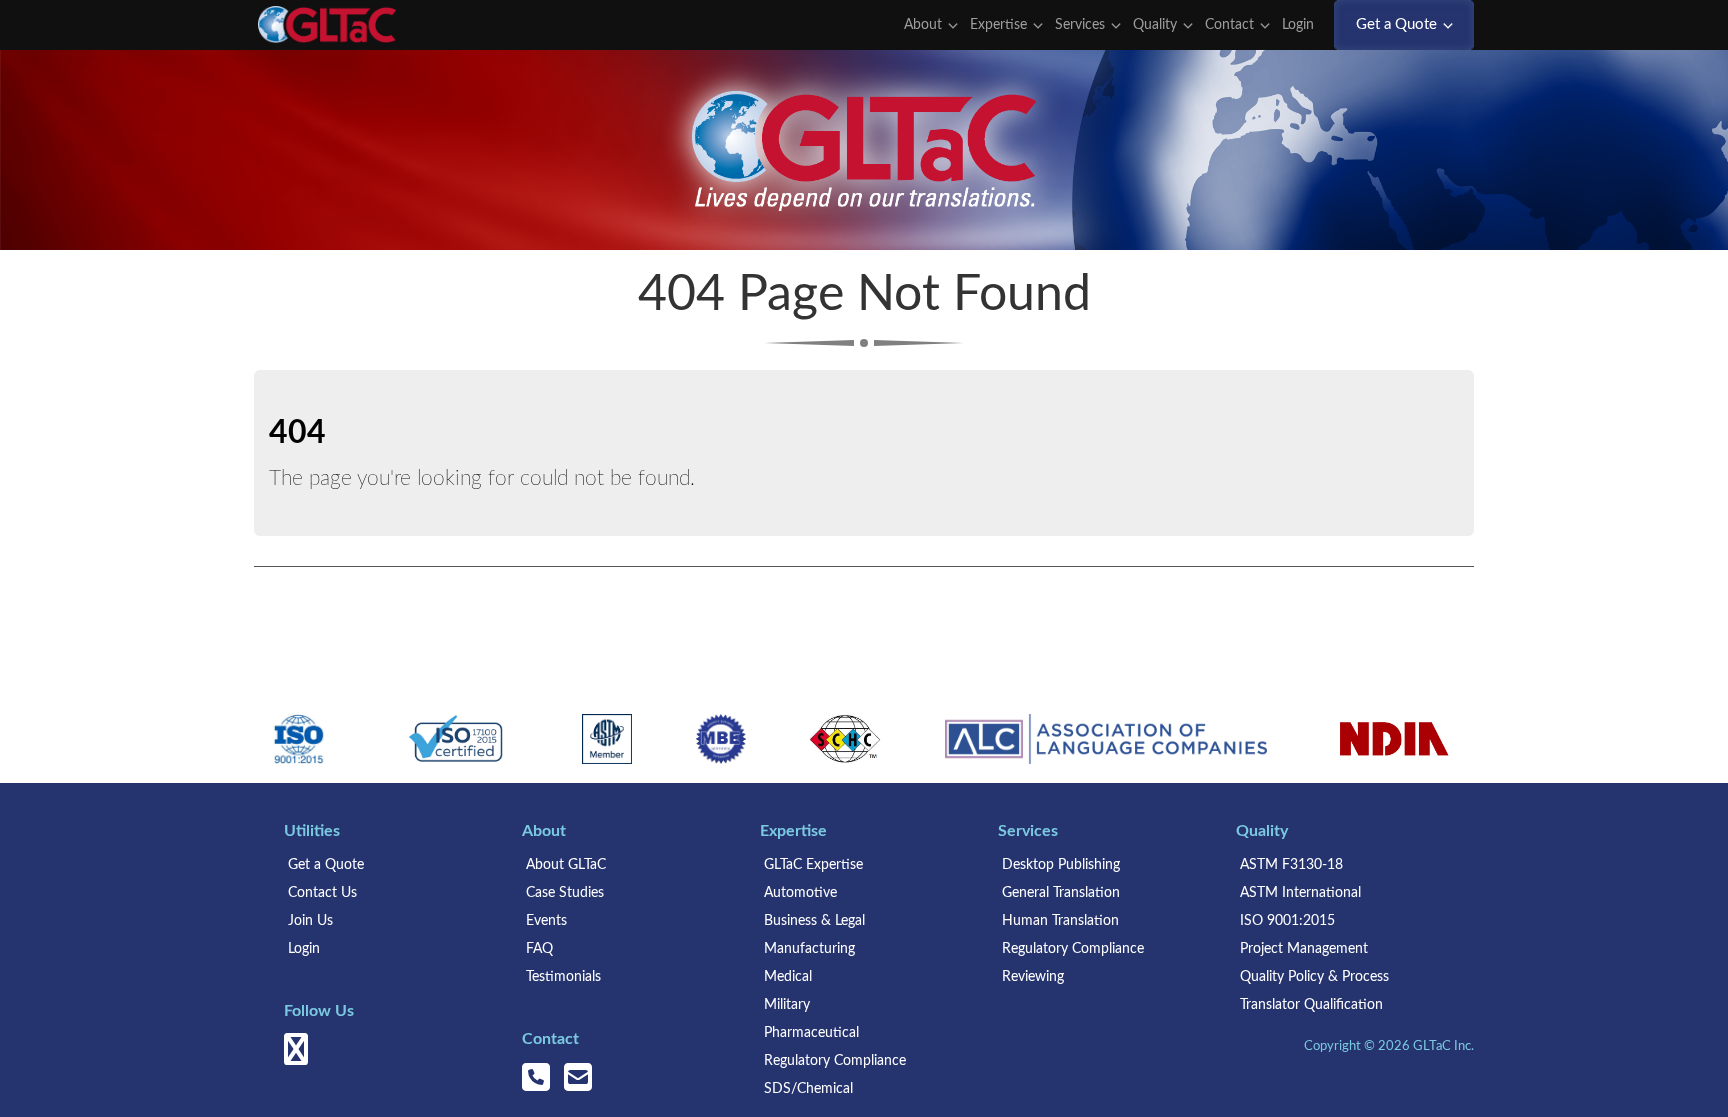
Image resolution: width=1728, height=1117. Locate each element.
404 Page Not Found (864, 295)
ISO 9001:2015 (1287, 921)
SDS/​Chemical (808, 1089)
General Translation (1061, 893)
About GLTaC (566, 865)
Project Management (1304, 949)
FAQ (539, 949)
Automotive (800, 893)
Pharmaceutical (811, 1033)
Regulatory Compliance (835, 1061)
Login (1300, 25)
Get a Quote (326, 865)
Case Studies (565, 893)
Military (787, 1005)
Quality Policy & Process (1314, 977)
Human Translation (1060, 921)
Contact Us (322, 893)
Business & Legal (814, 921)
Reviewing (1033, 977)
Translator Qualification (1311, 1005)
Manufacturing (809, 949)
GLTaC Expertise (813, 865)
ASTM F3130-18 (1291, 865)
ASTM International (1300, 893)
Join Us (310, 921)
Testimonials (563, 977)
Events (546, 921)
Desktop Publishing (1061, 865)
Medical (788, 977)
